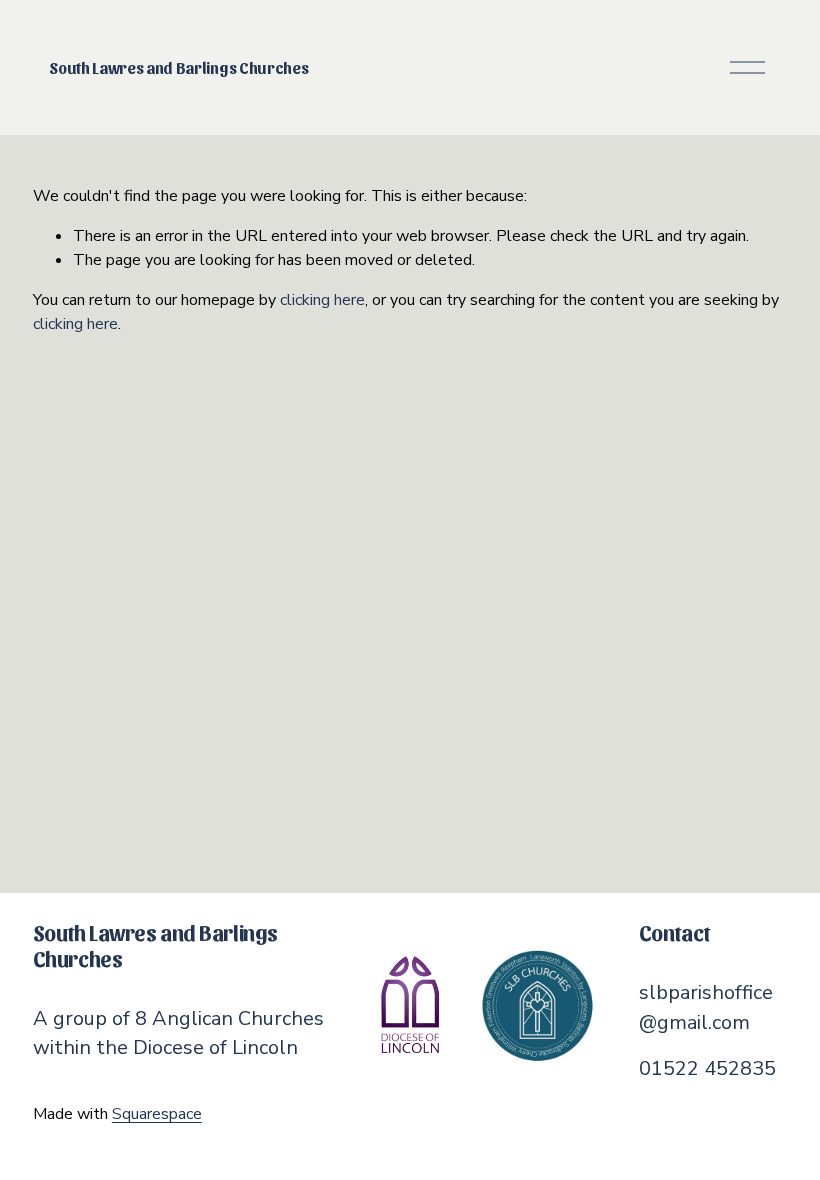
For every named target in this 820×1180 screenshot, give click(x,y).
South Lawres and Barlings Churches (178, 67)
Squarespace (157, 1114)
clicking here (322, 300)
